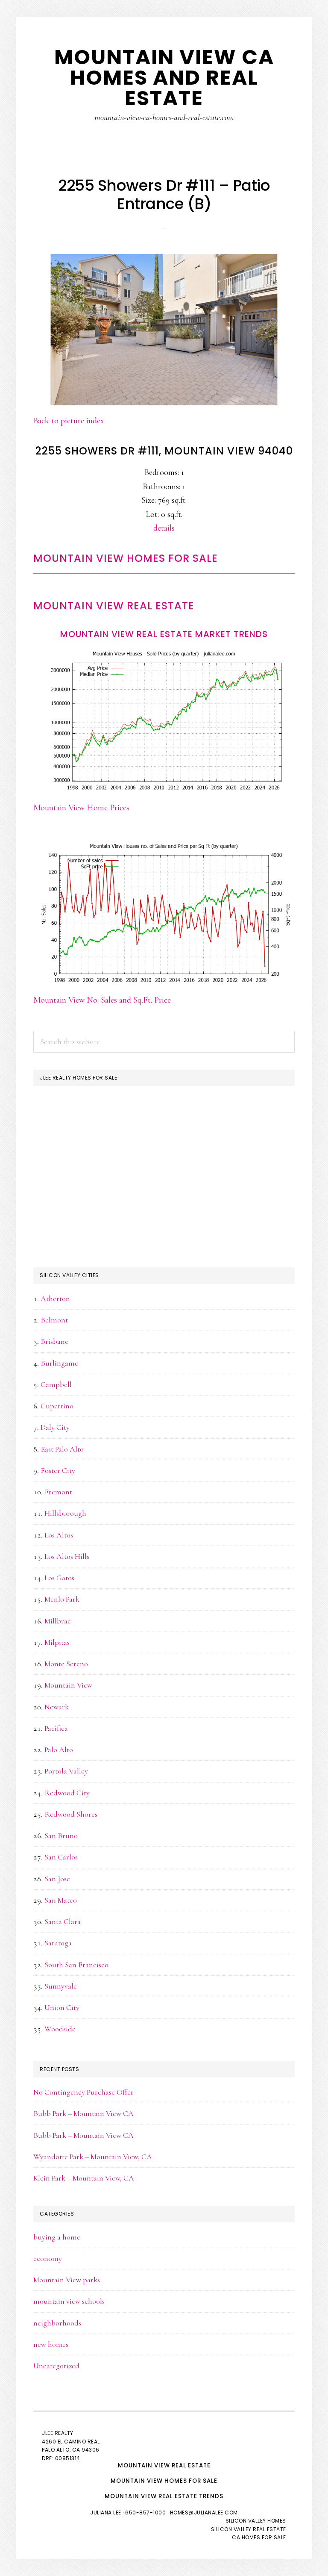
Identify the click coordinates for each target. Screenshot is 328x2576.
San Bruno (61, 1835)
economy (48, 2258)
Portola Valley (66, 1771)
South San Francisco (76, 1965)
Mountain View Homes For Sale (126, 558)
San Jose (57, 1879)
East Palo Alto (62, 1449)
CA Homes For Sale (259, 2537)
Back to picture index (69, 421)
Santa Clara (63, 1921)
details (164, 528)
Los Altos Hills (67, 1556)
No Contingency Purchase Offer (83, 2092)
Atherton (55, 1298)
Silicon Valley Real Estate (249, 2529)
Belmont (54, 1320)
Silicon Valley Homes (256, 2521)
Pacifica (56, 1728)
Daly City (55, 1427)
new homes (51, 2344)
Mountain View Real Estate (114, 606)
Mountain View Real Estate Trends (164, 2496)
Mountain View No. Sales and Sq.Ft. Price (102, 1000)
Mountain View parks (67, 2280)
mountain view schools (69, 2301)
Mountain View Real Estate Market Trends (164, 634)
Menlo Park (62, 1599)
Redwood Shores (71, 1814)
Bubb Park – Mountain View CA (83, 2113)
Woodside (60, 2029)
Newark (57, 1707)
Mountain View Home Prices (81, 808)
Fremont (58, 1492)
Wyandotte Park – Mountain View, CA (93, 2157)
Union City (62, 2007)
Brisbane (54, 1341)
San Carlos (61, 1857)
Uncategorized (56, 2366)
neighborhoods (57, 2323)
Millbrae (58, 1621)
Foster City (58, 1470)
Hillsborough (65, 1513)
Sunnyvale (61, 1986)
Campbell (56, 1384)
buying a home (57, 2237)
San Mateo (61, 1900)
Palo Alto (59, 1750)
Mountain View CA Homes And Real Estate (164, 78)
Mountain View (68, 1685)
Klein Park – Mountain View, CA (84, 2178)
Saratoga (58, 1943)
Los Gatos (59, 1578)
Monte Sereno (66, 1664)
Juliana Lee (106, 2513)
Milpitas (57, 1642)
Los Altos (59, 1535)
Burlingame (59, 1363)
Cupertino (57, 1406)
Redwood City (67, 1793)
